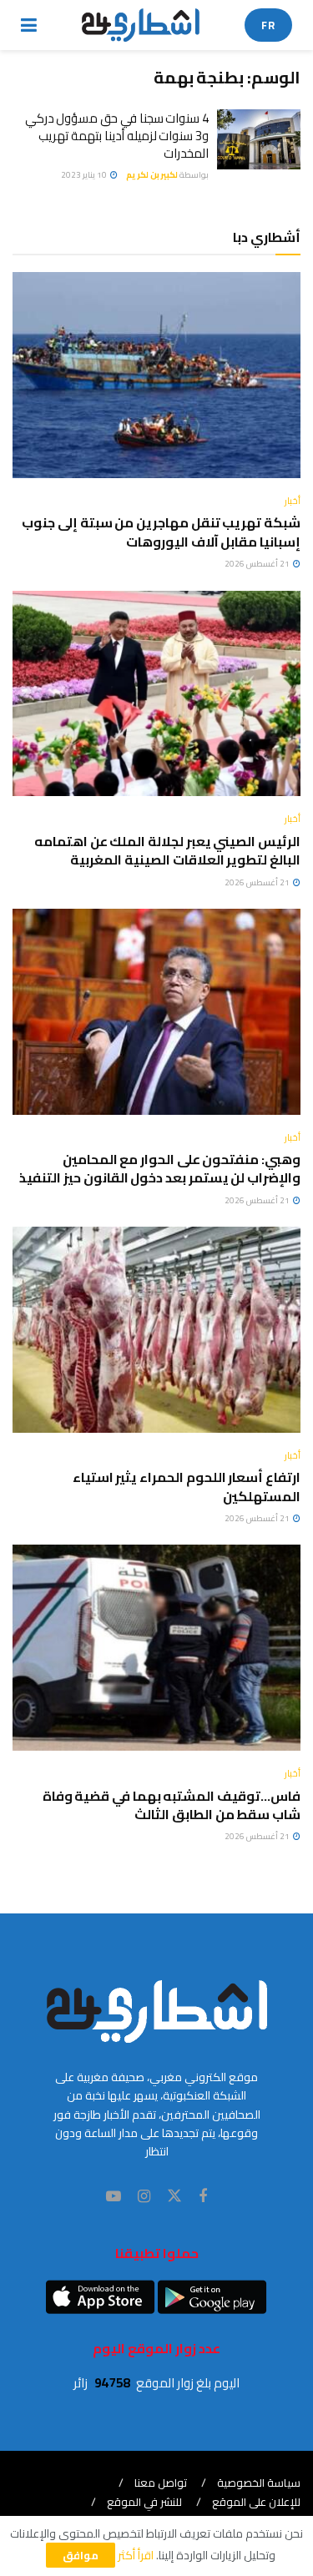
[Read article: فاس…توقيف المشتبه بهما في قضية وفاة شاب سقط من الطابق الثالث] (156, 1648)
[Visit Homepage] (141, 25)
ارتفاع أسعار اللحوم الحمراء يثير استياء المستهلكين (187, 1486)
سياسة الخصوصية (259, 2483)
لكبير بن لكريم (152, 175)
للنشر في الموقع (144, 2502)
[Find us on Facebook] (203, 2197)
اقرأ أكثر (136, 2555)
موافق (81, 2555)
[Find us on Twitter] (174, 2196)
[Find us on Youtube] (114, 2197)
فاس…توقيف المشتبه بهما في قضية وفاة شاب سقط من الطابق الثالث (172, 1805)
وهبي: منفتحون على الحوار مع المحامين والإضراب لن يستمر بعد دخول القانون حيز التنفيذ (160, 1168)
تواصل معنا (161, 2483)
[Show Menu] (29, 25)
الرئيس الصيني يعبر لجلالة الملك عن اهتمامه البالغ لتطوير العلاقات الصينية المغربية (167, 850)
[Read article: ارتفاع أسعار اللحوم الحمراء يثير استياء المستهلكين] (156, 1330)
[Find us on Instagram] (144, 2197)
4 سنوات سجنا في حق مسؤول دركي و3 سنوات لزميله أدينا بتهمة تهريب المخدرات (117, 136)
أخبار (293, 501)
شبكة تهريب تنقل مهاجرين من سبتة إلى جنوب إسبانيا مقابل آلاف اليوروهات (161, 532)
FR (268, 25)
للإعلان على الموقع (256, 2502)
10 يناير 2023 (85, 175)
